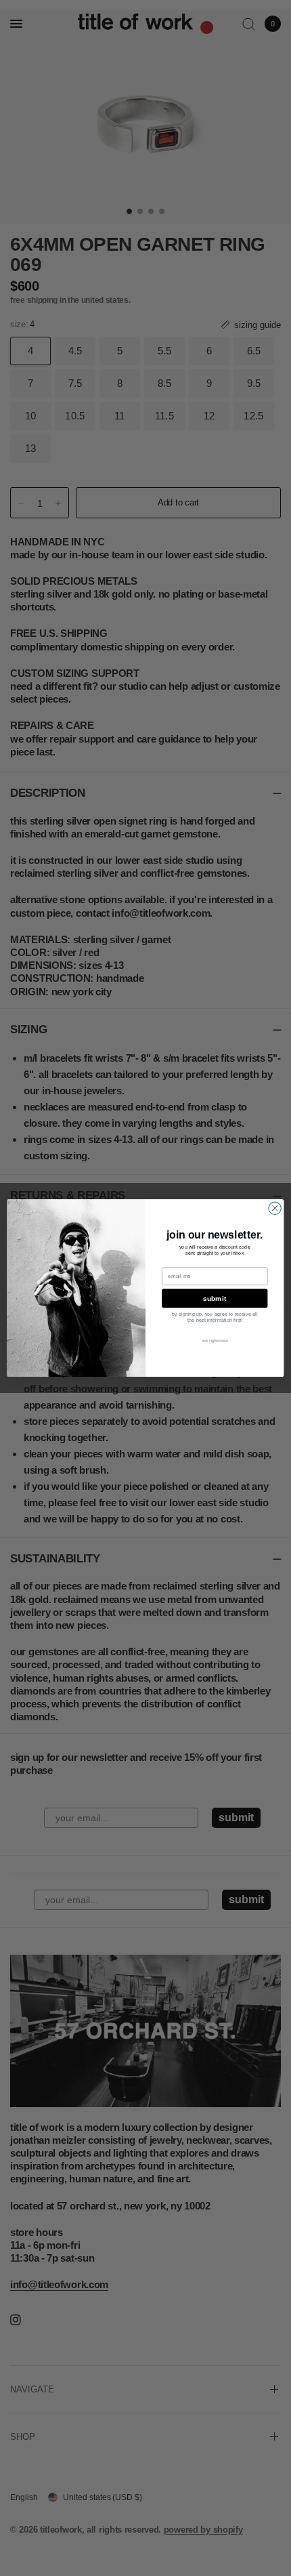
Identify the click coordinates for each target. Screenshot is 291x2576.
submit (215, 1298)
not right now (215, 1341)
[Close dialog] (275, 1208)
